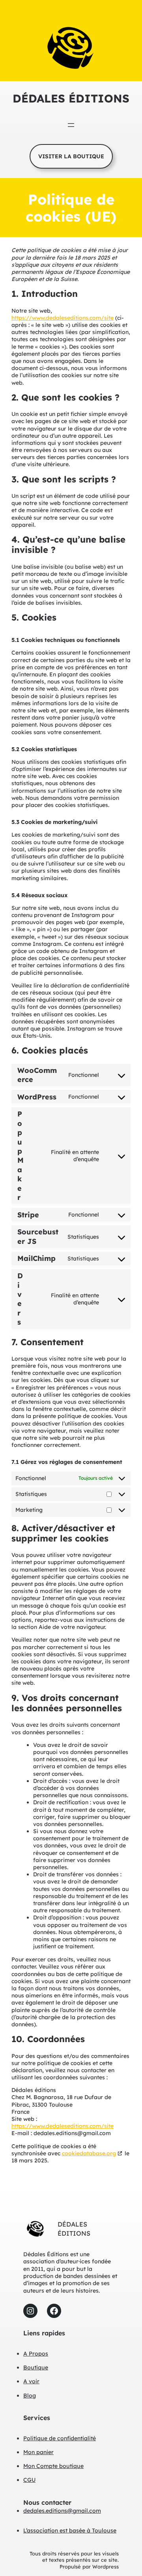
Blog (30, 2396)
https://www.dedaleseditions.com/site (63, 318)
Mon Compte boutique (53, 2466)
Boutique (36, 2367)
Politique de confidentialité (60, 2438)
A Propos (36, 2354)
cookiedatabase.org (89, 2153)
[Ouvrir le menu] (71, 125)
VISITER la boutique (71, 156)
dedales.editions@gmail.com (62, 2511)
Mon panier (38, 2452)
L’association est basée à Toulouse (70, 2530)
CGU (29, 2480)
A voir (31, 2381)
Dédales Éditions (71, 98)
